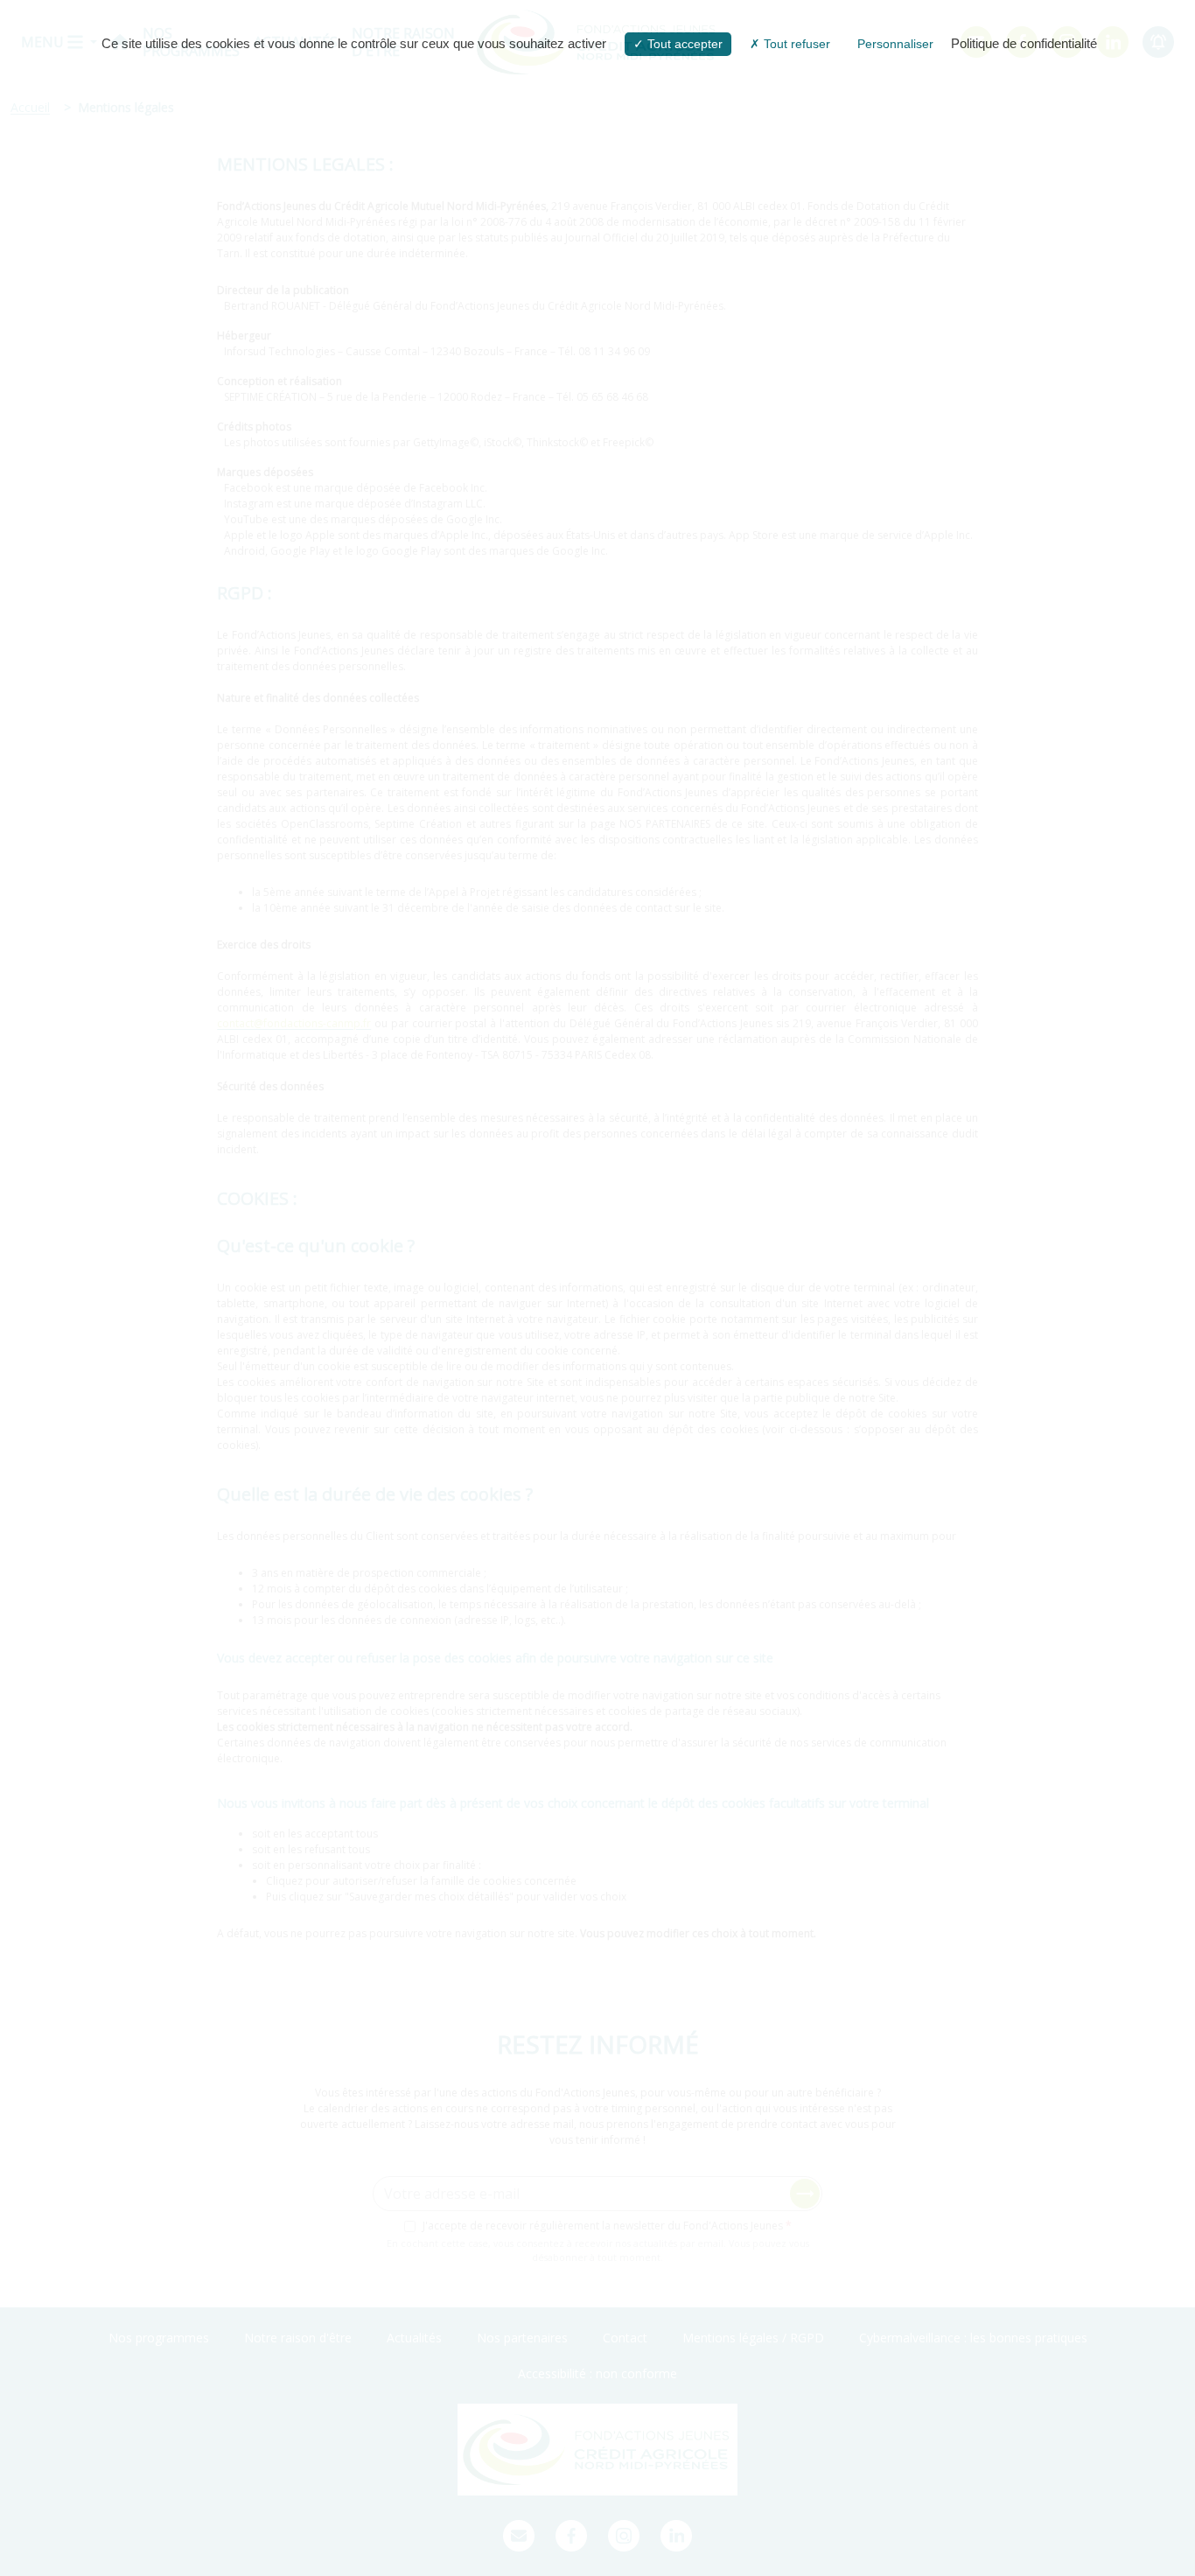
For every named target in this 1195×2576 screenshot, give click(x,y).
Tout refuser (795, 44)
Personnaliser (895, 44)
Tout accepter (683, 44)
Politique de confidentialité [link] (1024, 43)
